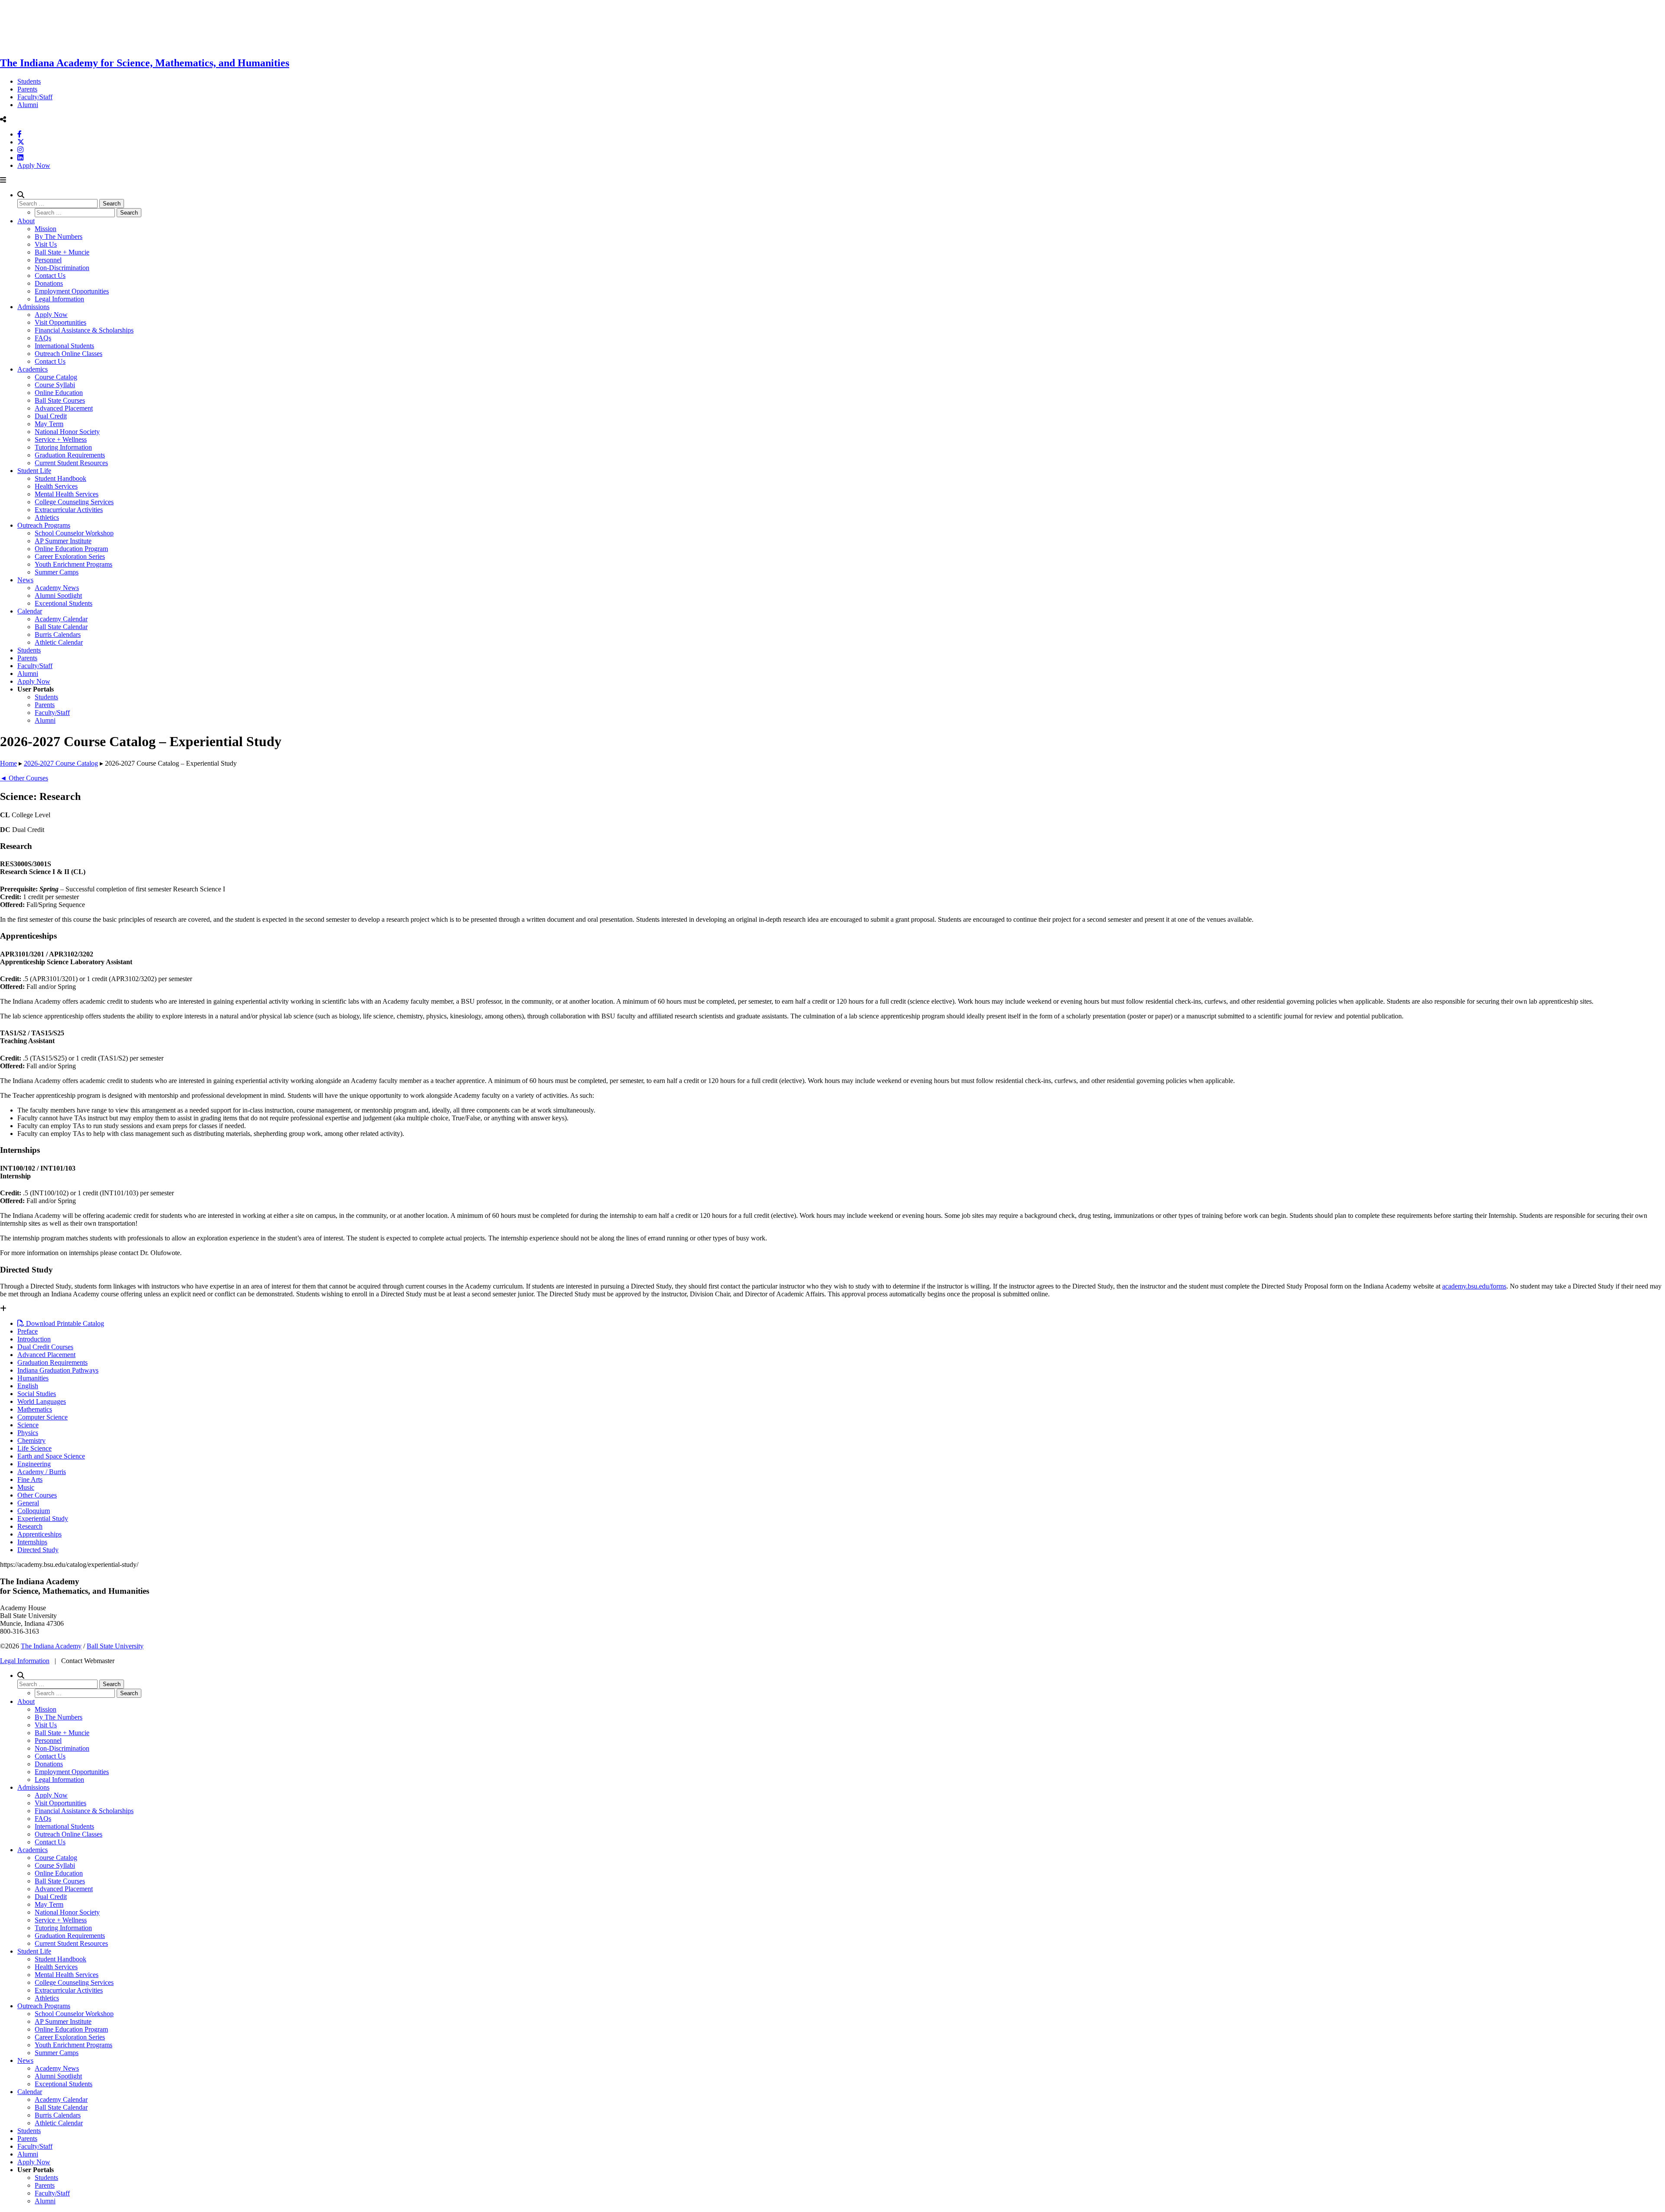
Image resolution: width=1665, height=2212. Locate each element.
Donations (49, 283)
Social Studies (37, 1394)
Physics (28, 1433)
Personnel (48, 260)
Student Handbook (60, 478)
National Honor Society (67, 432)
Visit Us (46, 244)
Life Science (34, 1448)
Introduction (34, 1339)
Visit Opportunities (60, 322)
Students (29, 81)
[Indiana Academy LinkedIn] (20, 158)
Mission (46, 229)
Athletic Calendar (59, 642)
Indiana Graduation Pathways (58, 1370)
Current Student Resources (71, 463)
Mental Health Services (67, 494)
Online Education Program (71, 549)
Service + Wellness (61, 439)
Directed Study (38, 1550)
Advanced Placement (64, 408)
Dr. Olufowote (160, 1253)
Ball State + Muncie (62, 252)
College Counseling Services (74, 502)
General (28, 1503)
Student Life (34, 471)
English (28, 1386)
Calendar (30, 611)
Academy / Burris (42, 1472)
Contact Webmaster (88, 1661)
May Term (49, 424)
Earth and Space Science (51, 1456)
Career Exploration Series (70, 556)
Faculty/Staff (35, 97)
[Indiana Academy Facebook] (20, 134)
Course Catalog (56, 377)
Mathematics (35, 1409)
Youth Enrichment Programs (73, 564)
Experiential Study (43, 1519)
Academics (33, 369)
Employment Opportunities (72, 291)
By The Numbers (59, 237)
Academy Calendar (61, 619)
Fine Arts (30, 1480)
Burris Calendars (58, 635)
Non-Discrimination (62, 268)
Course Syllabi (55, 385)
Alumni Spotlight (58, 595)
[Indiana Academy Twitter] (21, 142)
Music (26, 1487)
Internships (32, 1542)
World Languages (42, 1401)
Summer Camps (57, 572)
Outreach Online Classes (69, 354)
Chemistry (31, 1440)
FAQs (43, 338)
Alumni (28, 105)
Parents (27, 89)
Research (30, 1526)
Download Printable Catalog (64, 1323)
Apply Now (34, 165)
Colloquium (34, 1511)
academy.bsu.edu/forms (1474, 1286)
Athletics (47, 517)
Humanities (33, 1378)
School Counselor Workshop (74, 533)
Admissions (33, 307)
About (26, 221)
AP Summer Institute (63, 541)
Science (28, 1425)
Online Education (59, 393)
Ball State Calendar (61, 627)
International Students (64, 346)
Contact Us (50, 276)
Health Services (56, 486)
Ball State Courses (60, 400)
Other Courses (37, 1495)
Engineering (34, 1464)
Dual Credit (51, 416)
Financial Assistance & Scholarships (84, 330)
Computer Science (42, 1417)
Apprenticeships (39, 1534)
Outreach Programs (44, 525)
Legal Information (59, 299)
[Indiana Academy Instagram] (20, 150)
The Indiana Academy (51, 1646)
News (25, 580)
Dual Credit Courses (45, 1347)
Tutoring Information (63, 447)
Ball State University (115, 1646)
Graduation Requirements (70, 455)
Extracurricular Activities (69, 510)
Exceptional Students (64, 603)
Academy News (57, 588)
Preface (28, 1331)
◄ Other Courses (24, 778)
